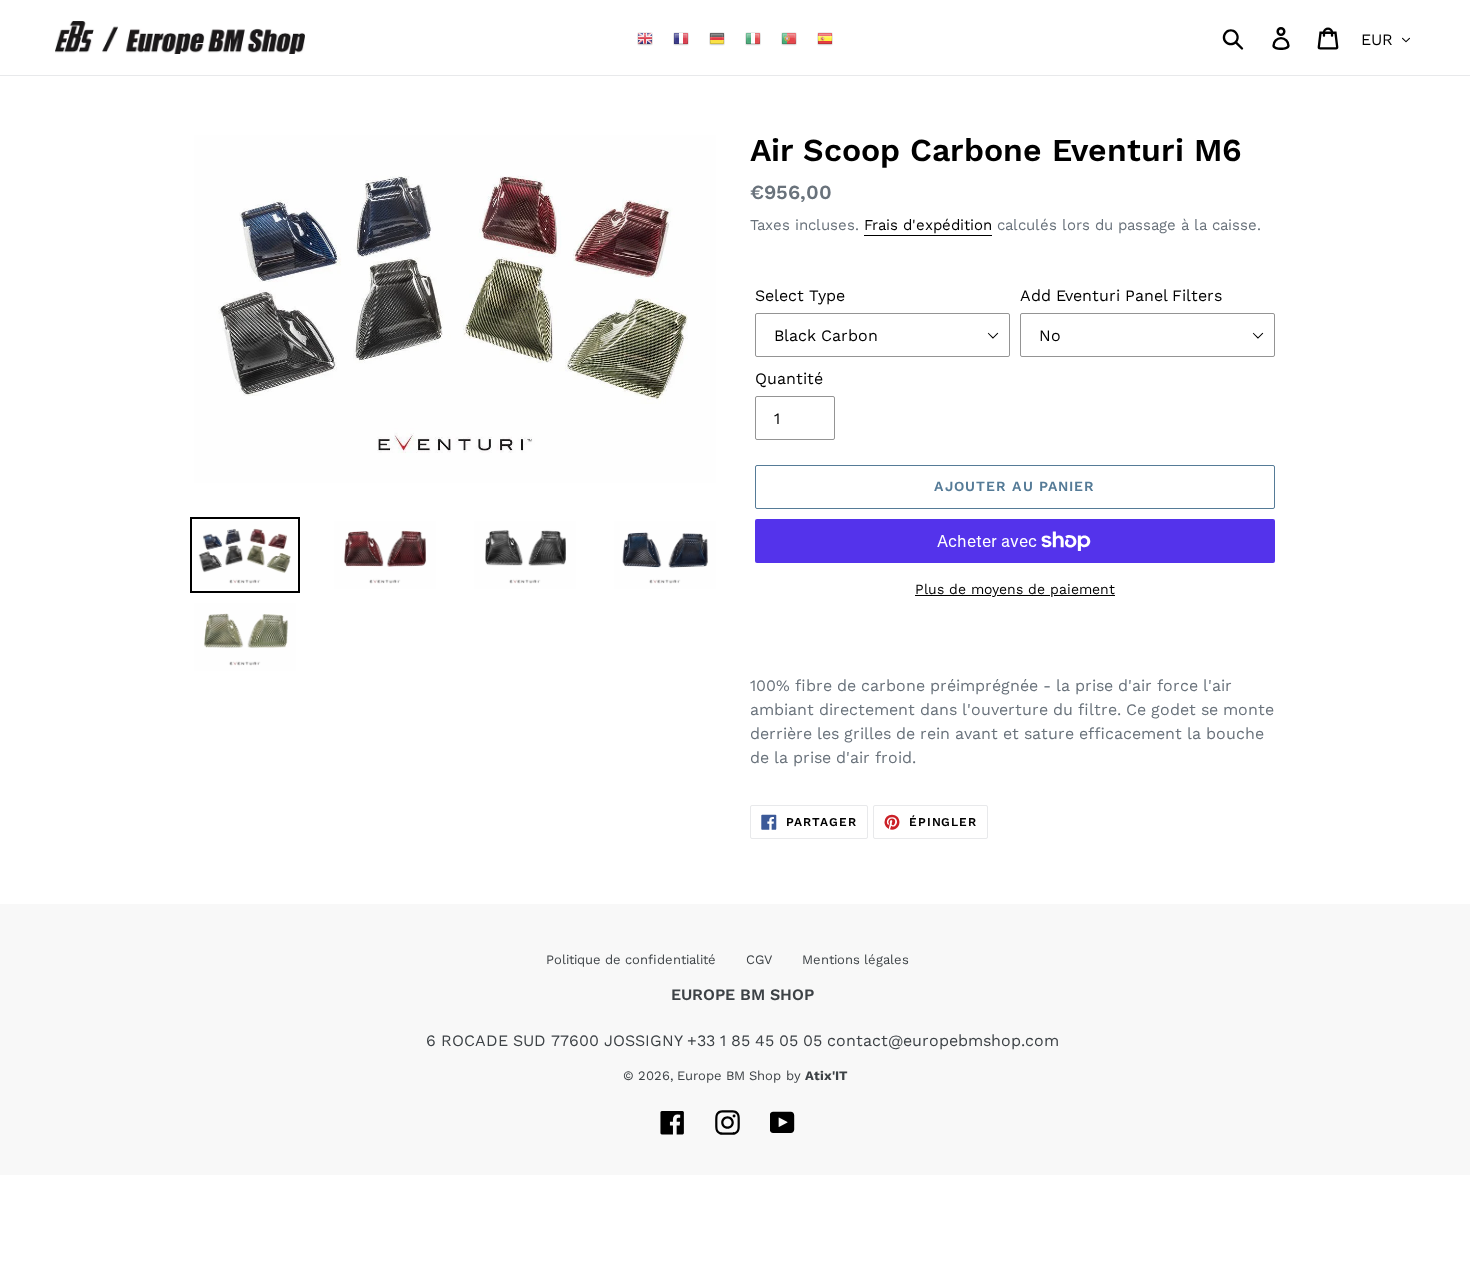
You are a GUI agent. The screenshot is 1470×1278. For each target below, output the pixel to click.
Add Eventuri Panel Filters (1121, 295)
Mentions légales (855, 959)
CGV (759, 959)
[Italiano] (753, 37)
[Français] (681, 37)
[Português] (789, 37)
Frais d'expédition (928, 225)
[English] (645, 37)
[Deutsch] (717, 37)
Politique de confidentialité (631, 959)
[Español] (825, 37)
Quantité (789, 378)
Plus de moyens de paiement (1015, 589)
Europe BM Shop (729, 1075)
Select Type (800, 295)
